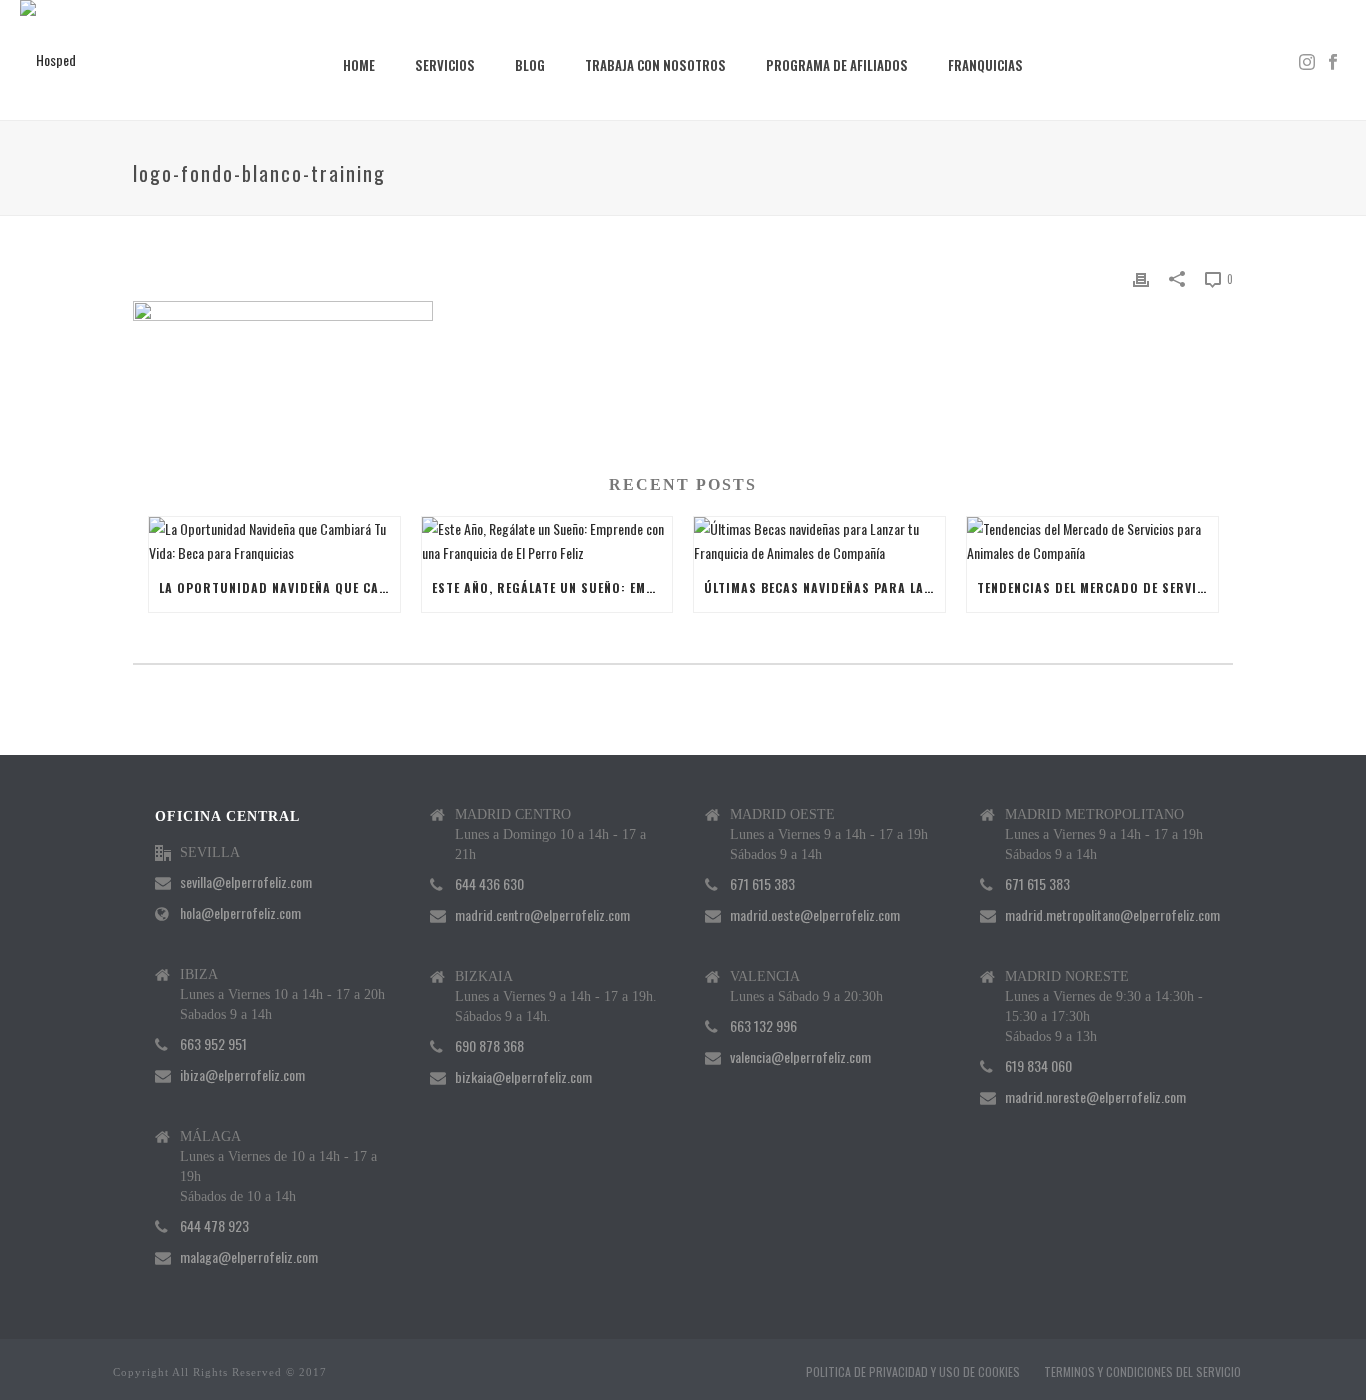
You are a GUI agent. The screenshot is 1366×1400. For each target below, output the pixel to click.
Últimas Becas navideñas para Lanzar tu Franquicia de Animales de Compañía (824, 587)
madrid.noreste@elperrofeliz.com (1095, 1097)
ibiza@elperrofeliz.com (242, 1075)
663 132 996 (763, 1026)
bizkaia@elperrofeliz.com (523, 1077)
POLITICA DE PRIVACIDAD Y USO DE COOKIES (913, 1372)
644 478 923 (214, 1226)
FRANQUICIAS (985, 65)
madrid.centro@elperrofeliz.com (542, 915)
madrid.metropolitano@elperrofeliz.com (1112, 915)
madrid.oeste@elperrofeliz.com (815, 915)
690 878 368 (489, 1046)
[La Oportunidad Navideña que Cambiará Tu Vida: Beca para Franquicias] (274, 540)
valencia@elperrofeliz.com (800, 1057)
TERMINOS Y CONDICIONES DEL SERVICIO (1142, 1372)
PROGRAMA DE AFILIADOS (837, 65)
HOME (359, 65)
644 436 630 (489, 884)
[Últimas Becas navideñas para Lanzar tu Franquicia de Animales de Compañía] (819, 540)
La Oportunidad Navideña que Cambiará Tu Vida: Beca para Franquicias (279, 587)
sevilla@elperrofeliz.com (246, 882)
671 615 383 (762, 884)
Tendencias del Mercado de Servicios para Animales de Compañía (1097, 587)
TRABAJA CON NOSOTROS (655, 65)
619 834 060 (1038, 1066)
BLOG (530, 65)
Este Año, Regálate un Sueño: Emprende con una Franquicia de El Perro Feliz (552, 587)
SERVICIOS (445, 65)
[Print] (1141, 277)
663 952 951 (213, 1044)
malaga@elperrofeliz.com (249, 1257)
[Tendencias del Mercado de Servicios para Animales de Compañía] (1092, 540)
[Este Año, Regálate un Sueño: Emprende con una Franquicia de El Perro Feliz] (547, 540)
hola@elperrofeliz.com (240, 913)
